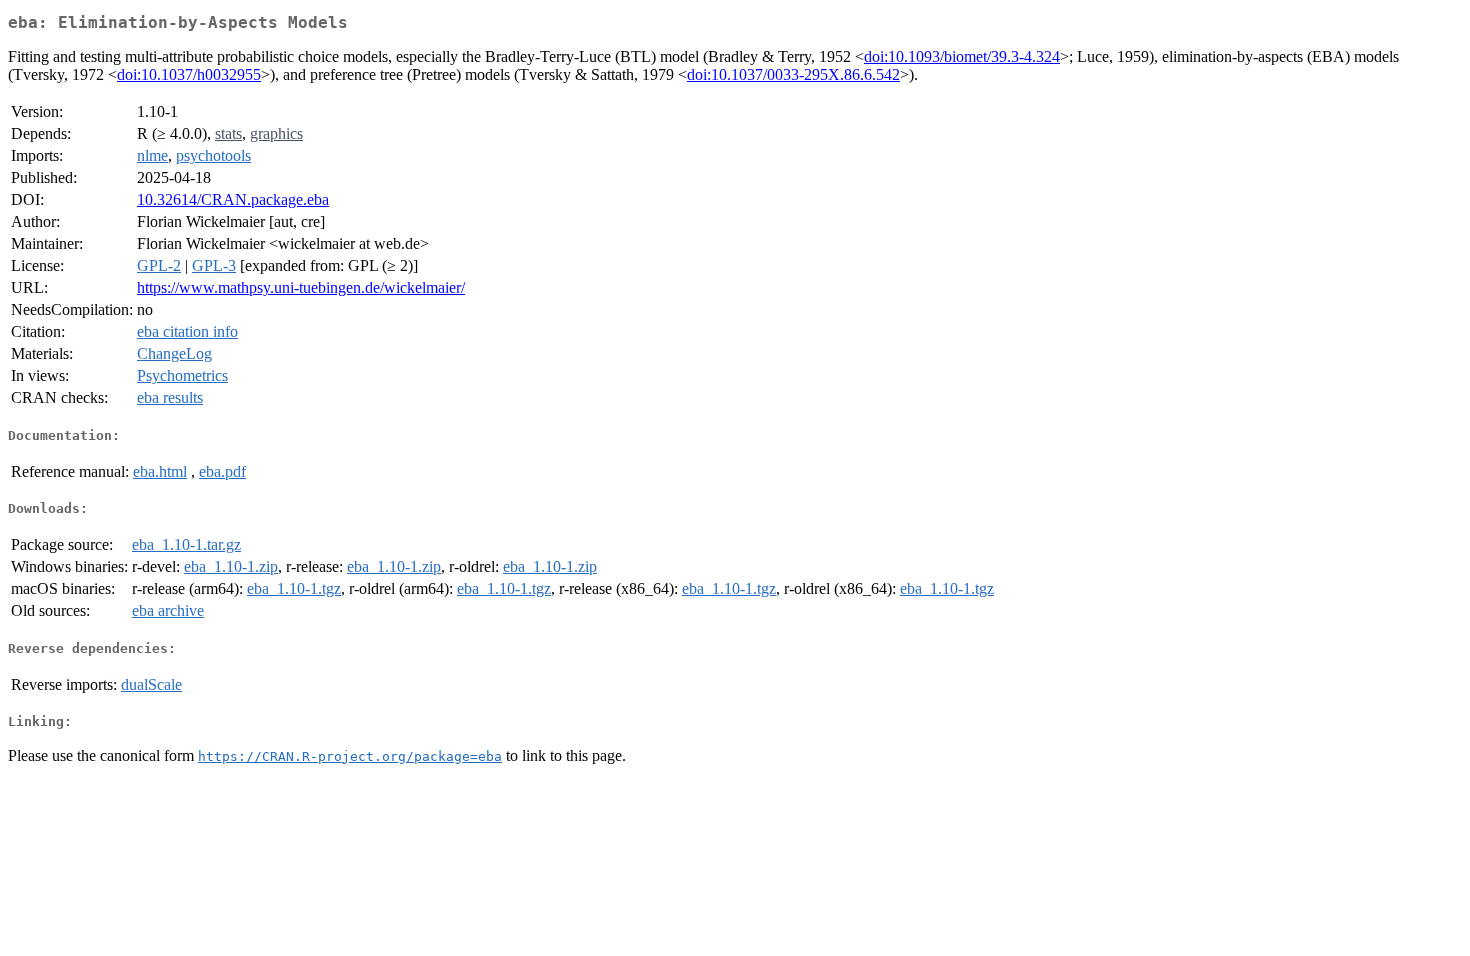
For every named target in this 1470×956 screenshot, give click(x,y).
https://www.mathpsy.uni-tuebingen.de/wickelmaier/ (301, 287)
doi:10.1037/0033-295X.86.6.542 (793, 74)
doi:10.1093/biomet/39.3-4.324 (962, 56)
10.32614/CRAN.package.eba (233, 199)
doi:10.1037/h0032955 (189, 74)
